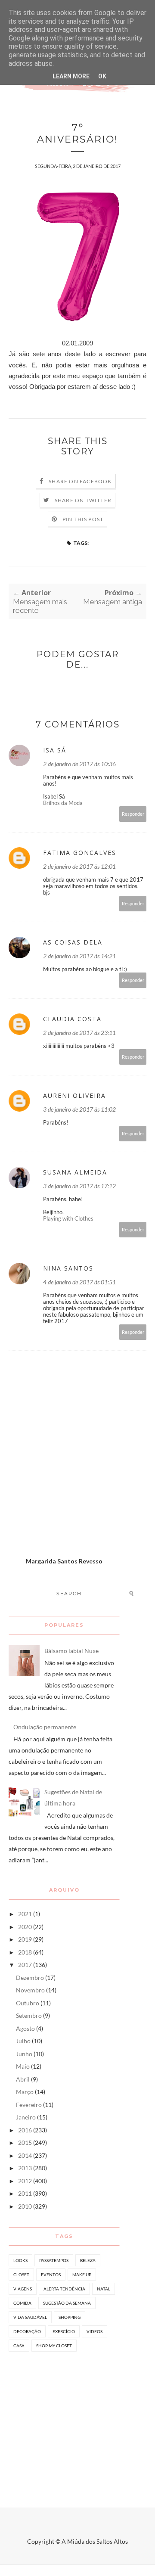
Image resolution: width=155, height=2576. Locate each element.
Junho (24, 2054)
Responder (133, 814)
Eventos (51, 2275)
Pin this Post (83, 519)
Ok (102, 76)
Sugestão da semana (67, 2303)
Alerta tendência (64, 2289)
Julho (23, 2041)
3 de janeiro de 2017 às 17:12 (79, 1186)
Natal (104, 2289)
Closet (21, 2275)
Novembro (30, 1990)
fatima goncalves (80, 853)
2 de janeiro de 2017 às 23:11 (79, 1033)
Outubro (28, 2003)
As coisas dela (73, 942)
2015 (25, 2143)
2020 (25, 1927)
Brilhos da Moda (63, 803)
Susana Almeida (75, 1172)
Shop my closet (54, 2346)
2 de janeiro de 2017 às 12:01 (79, 866)
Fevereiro (29, 2105)
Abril (23, 2079)
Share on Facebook (80, 481)
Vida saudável (30, 2317)
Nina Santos (68, 1268)
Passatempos (54, 2260)
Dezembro (30, 1978)
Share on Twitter (83, 500)
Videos (95, 2331)
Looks (20, 2260)
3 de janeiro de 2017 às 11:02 (79, 1109)
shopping (70, 2317)
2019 (25, 1939)
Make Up (82, 2275)
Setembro (29, 2015)
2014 (25, 2155)
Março (25, 2092)
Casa (19, 2346)
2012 (25, 2181)
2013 (25, 2168)
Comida (22, 2303)
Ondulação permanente (45, 1727)
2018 (25, 1952)
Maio (23, 2066)
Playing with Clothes (68, 1218)
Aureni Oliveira (74, 1095)
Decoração (27, 2331)
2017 (25, 1965)
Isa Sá (55, 750)
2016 (25, 2130)
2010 (25, 2206)
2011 (25, 2193)
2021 (25, 1914)
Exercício (64, 2331)
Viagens (23, 2289)
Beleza (88, 2260)
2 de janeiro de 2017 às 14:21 (79, 956)
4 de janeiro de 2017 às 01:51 (79, 1282)
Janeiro (26, 2117)
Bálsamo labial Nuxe (71, 1651)
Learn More (71, 76)
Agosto (25, 2028)
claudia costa (72, 1019)
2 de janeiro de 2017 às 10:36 (79, 764)
